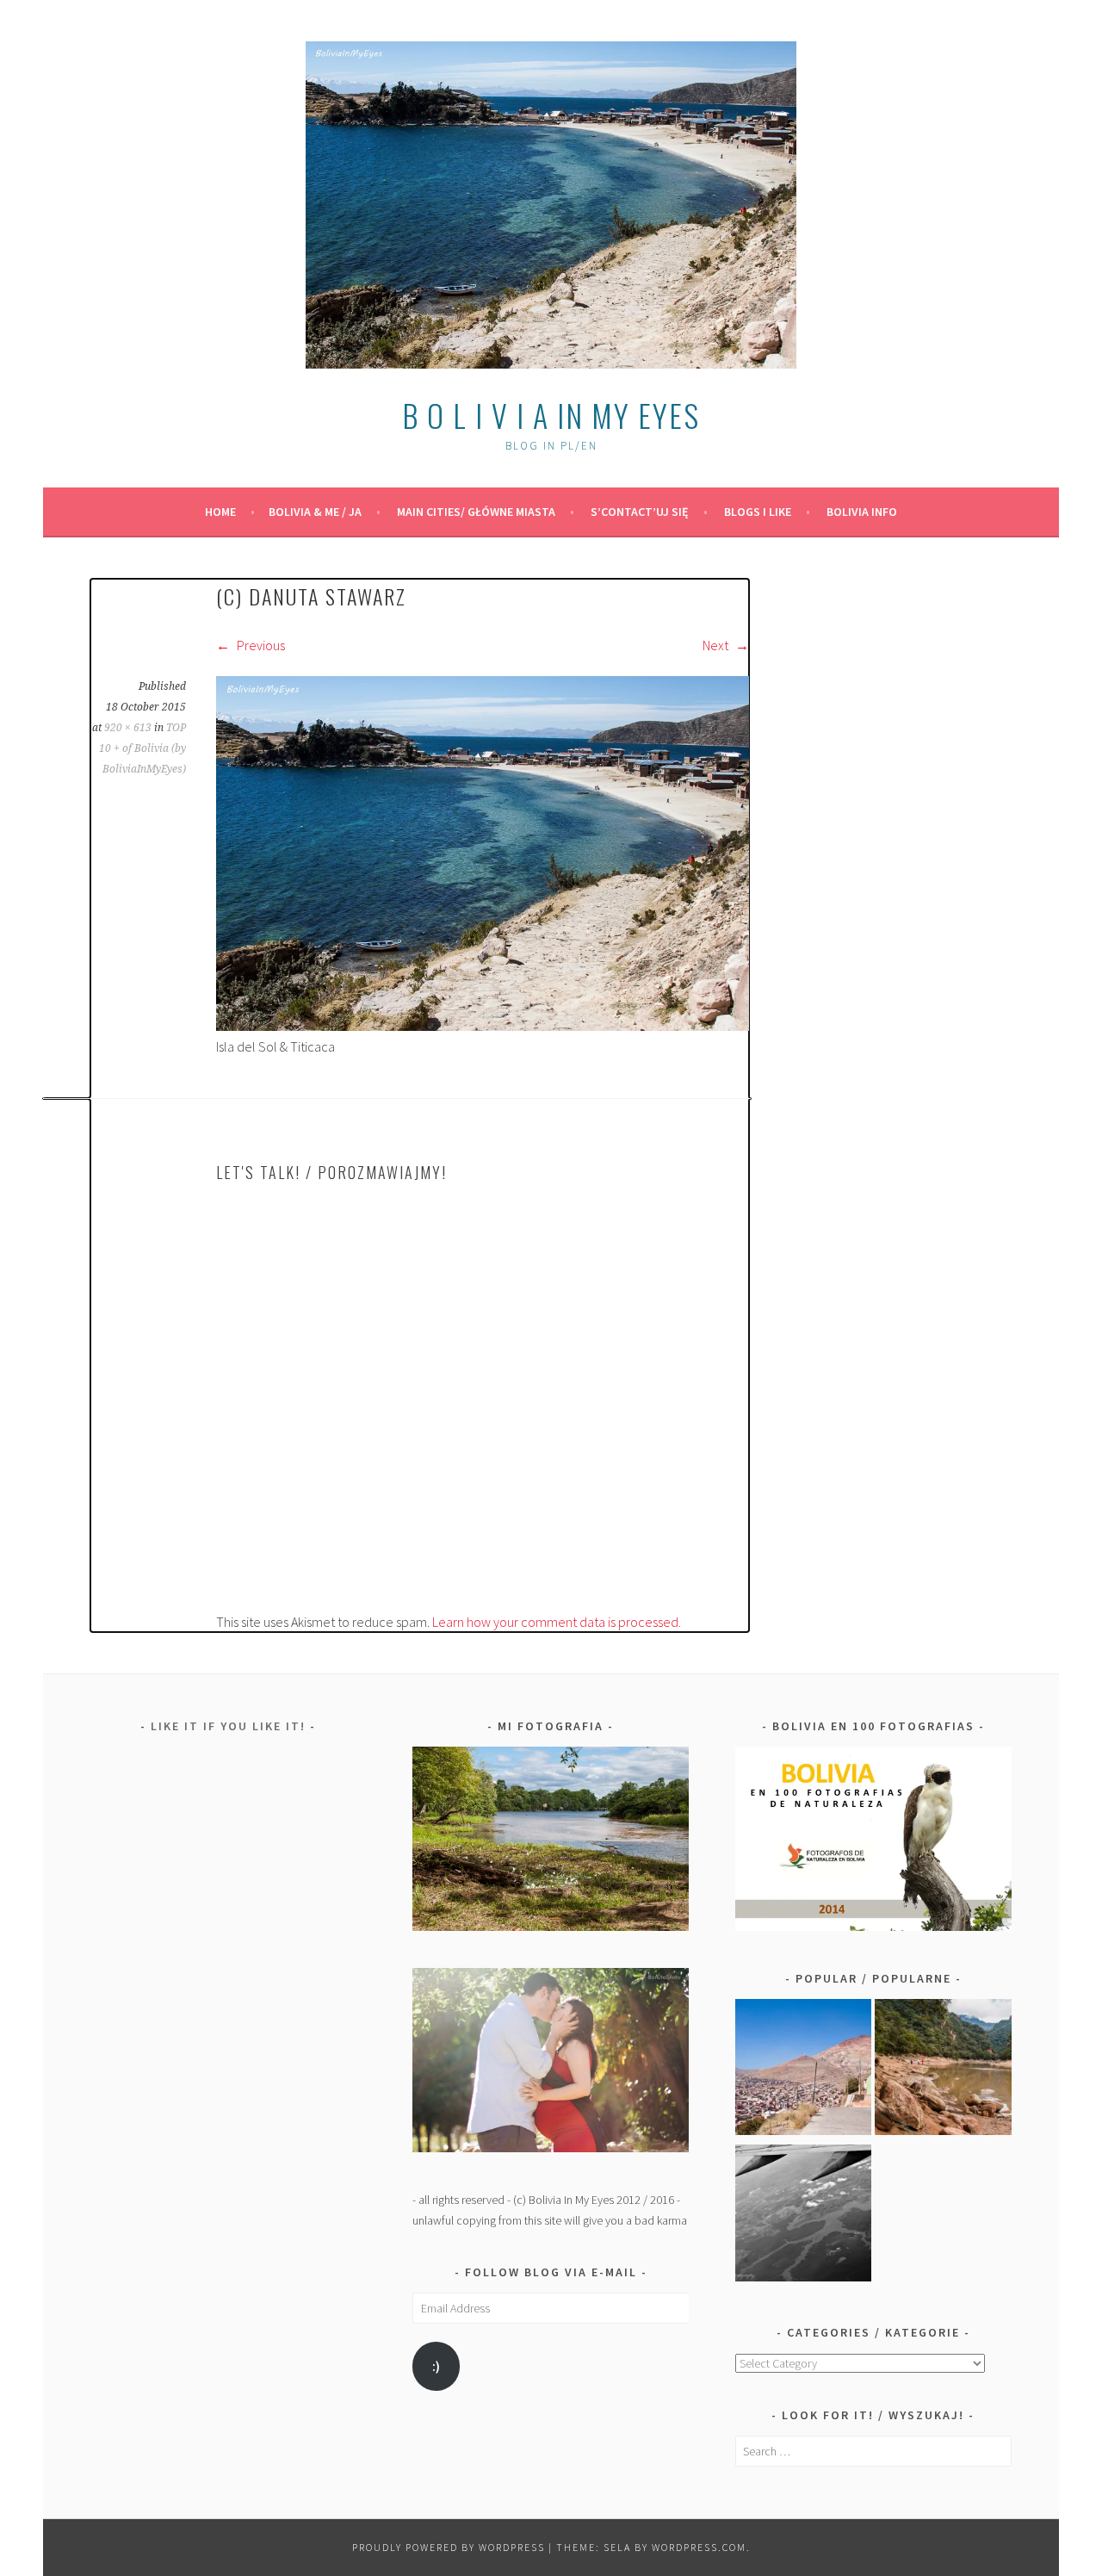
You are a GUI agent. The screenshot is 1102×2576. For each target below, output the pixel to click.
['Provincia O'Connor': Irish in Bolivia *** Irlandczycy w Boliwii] (943, 2070)
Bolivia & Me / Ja (315, 512)
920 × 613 (128, 728)
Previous (260, 645)
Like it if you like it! (228, 1726)
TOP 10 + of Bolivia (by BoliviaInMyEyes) (142, 748)
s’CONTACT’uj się (640, 512)
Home (220, 512)
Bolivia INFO (862, 512)
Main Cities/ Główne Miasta (476, 512)
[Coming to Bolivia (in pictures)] (804, 2216)
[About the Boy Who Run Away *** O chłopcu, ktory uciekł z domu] (804, 2070)
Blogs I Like (758, 512)
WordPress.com (699, 2547)
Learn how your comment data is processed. (557, 1622)
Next (717, 645)
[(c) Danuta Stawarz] (483, 1026)
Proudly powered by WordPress (449, 2547)
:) (436, 2366)
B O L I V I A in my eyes (551, 415)
